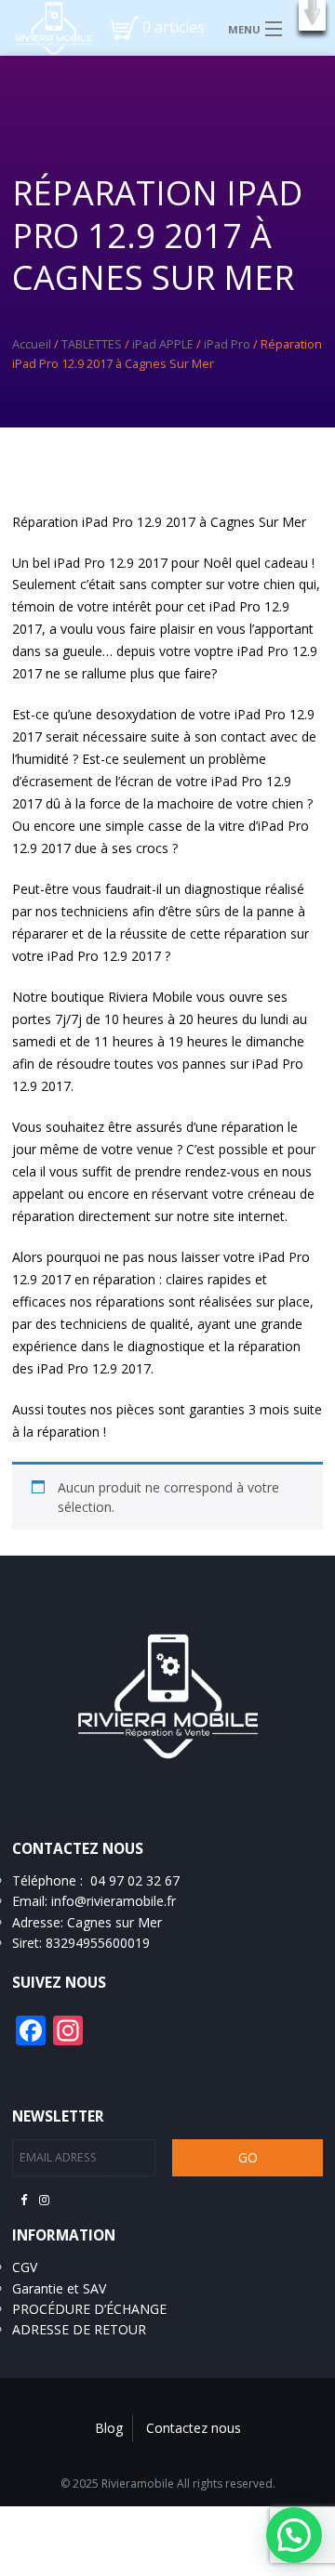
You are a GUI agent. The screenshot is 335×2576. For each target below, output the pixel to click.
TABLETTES (92, 344)
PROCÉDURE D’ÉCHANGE (89, 2309)
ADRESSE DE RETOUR (79, 2329)
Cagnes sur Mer (114, 1922)
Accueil (32, 344)
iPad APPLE (163, 344)
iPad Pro (227, 344)
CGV (25, 2267)
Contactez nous (194, 2428)
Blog (109, 2428)
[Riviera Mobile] (47, 27)
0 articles (174, 27)
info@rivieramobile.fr (114, 1901)
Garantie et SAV (59, 2288)
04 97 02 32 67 (135, 1880)
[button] (312, 15)
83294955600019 (98, 1943)
